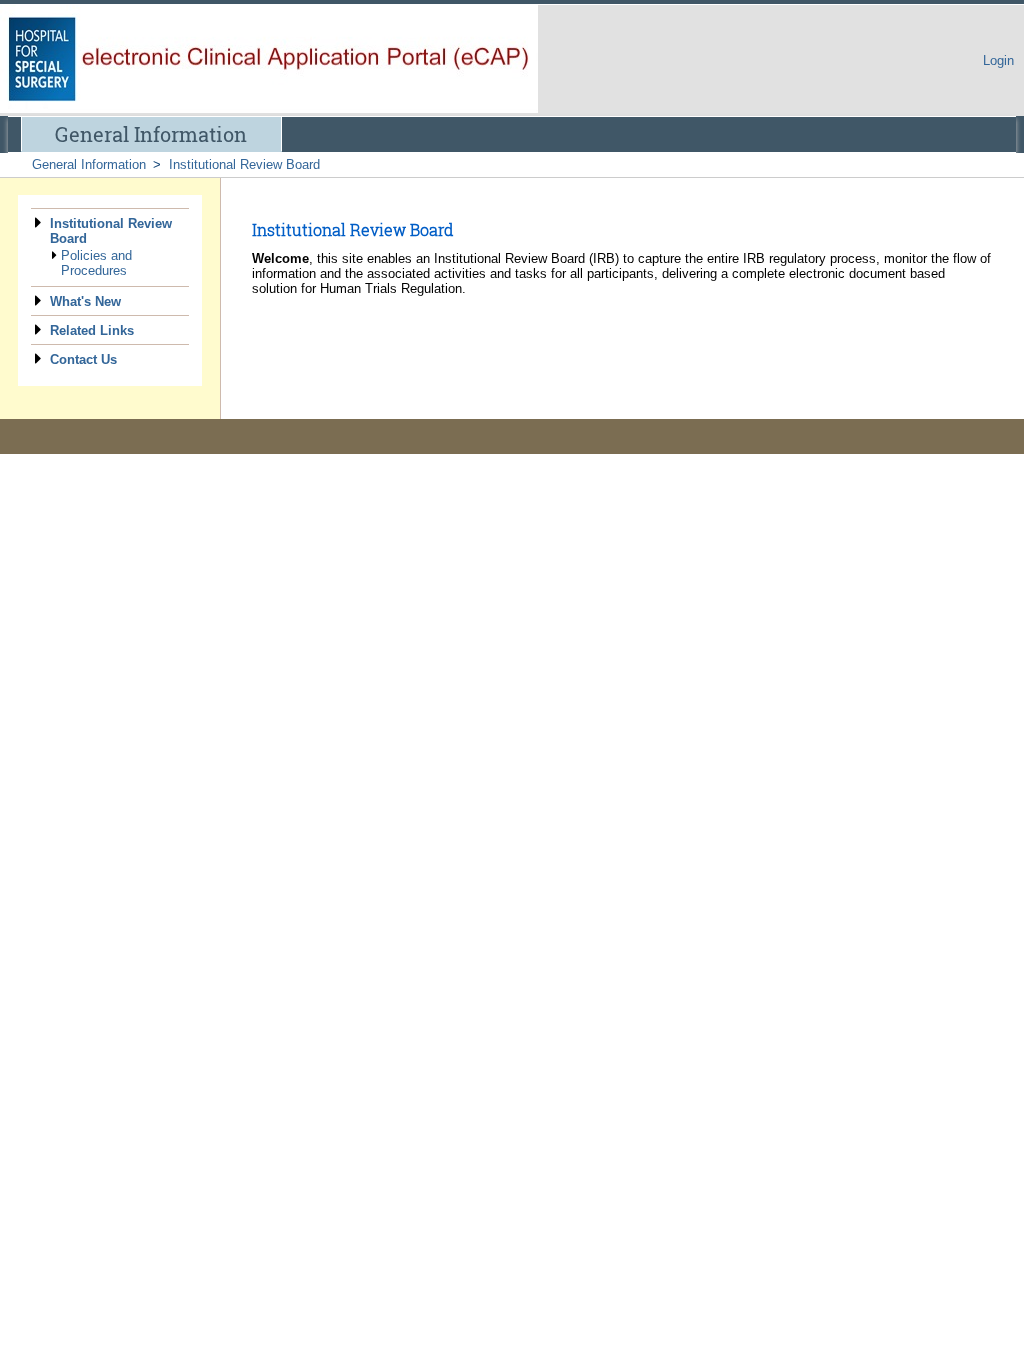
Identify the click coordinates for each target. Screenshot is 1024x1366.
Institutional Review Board (244, 164)
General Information (151, 134)
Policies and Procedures (96, 263)
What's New (85, 301)
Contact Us (83, 359)
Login (998, 60)
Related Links (92, 330)
